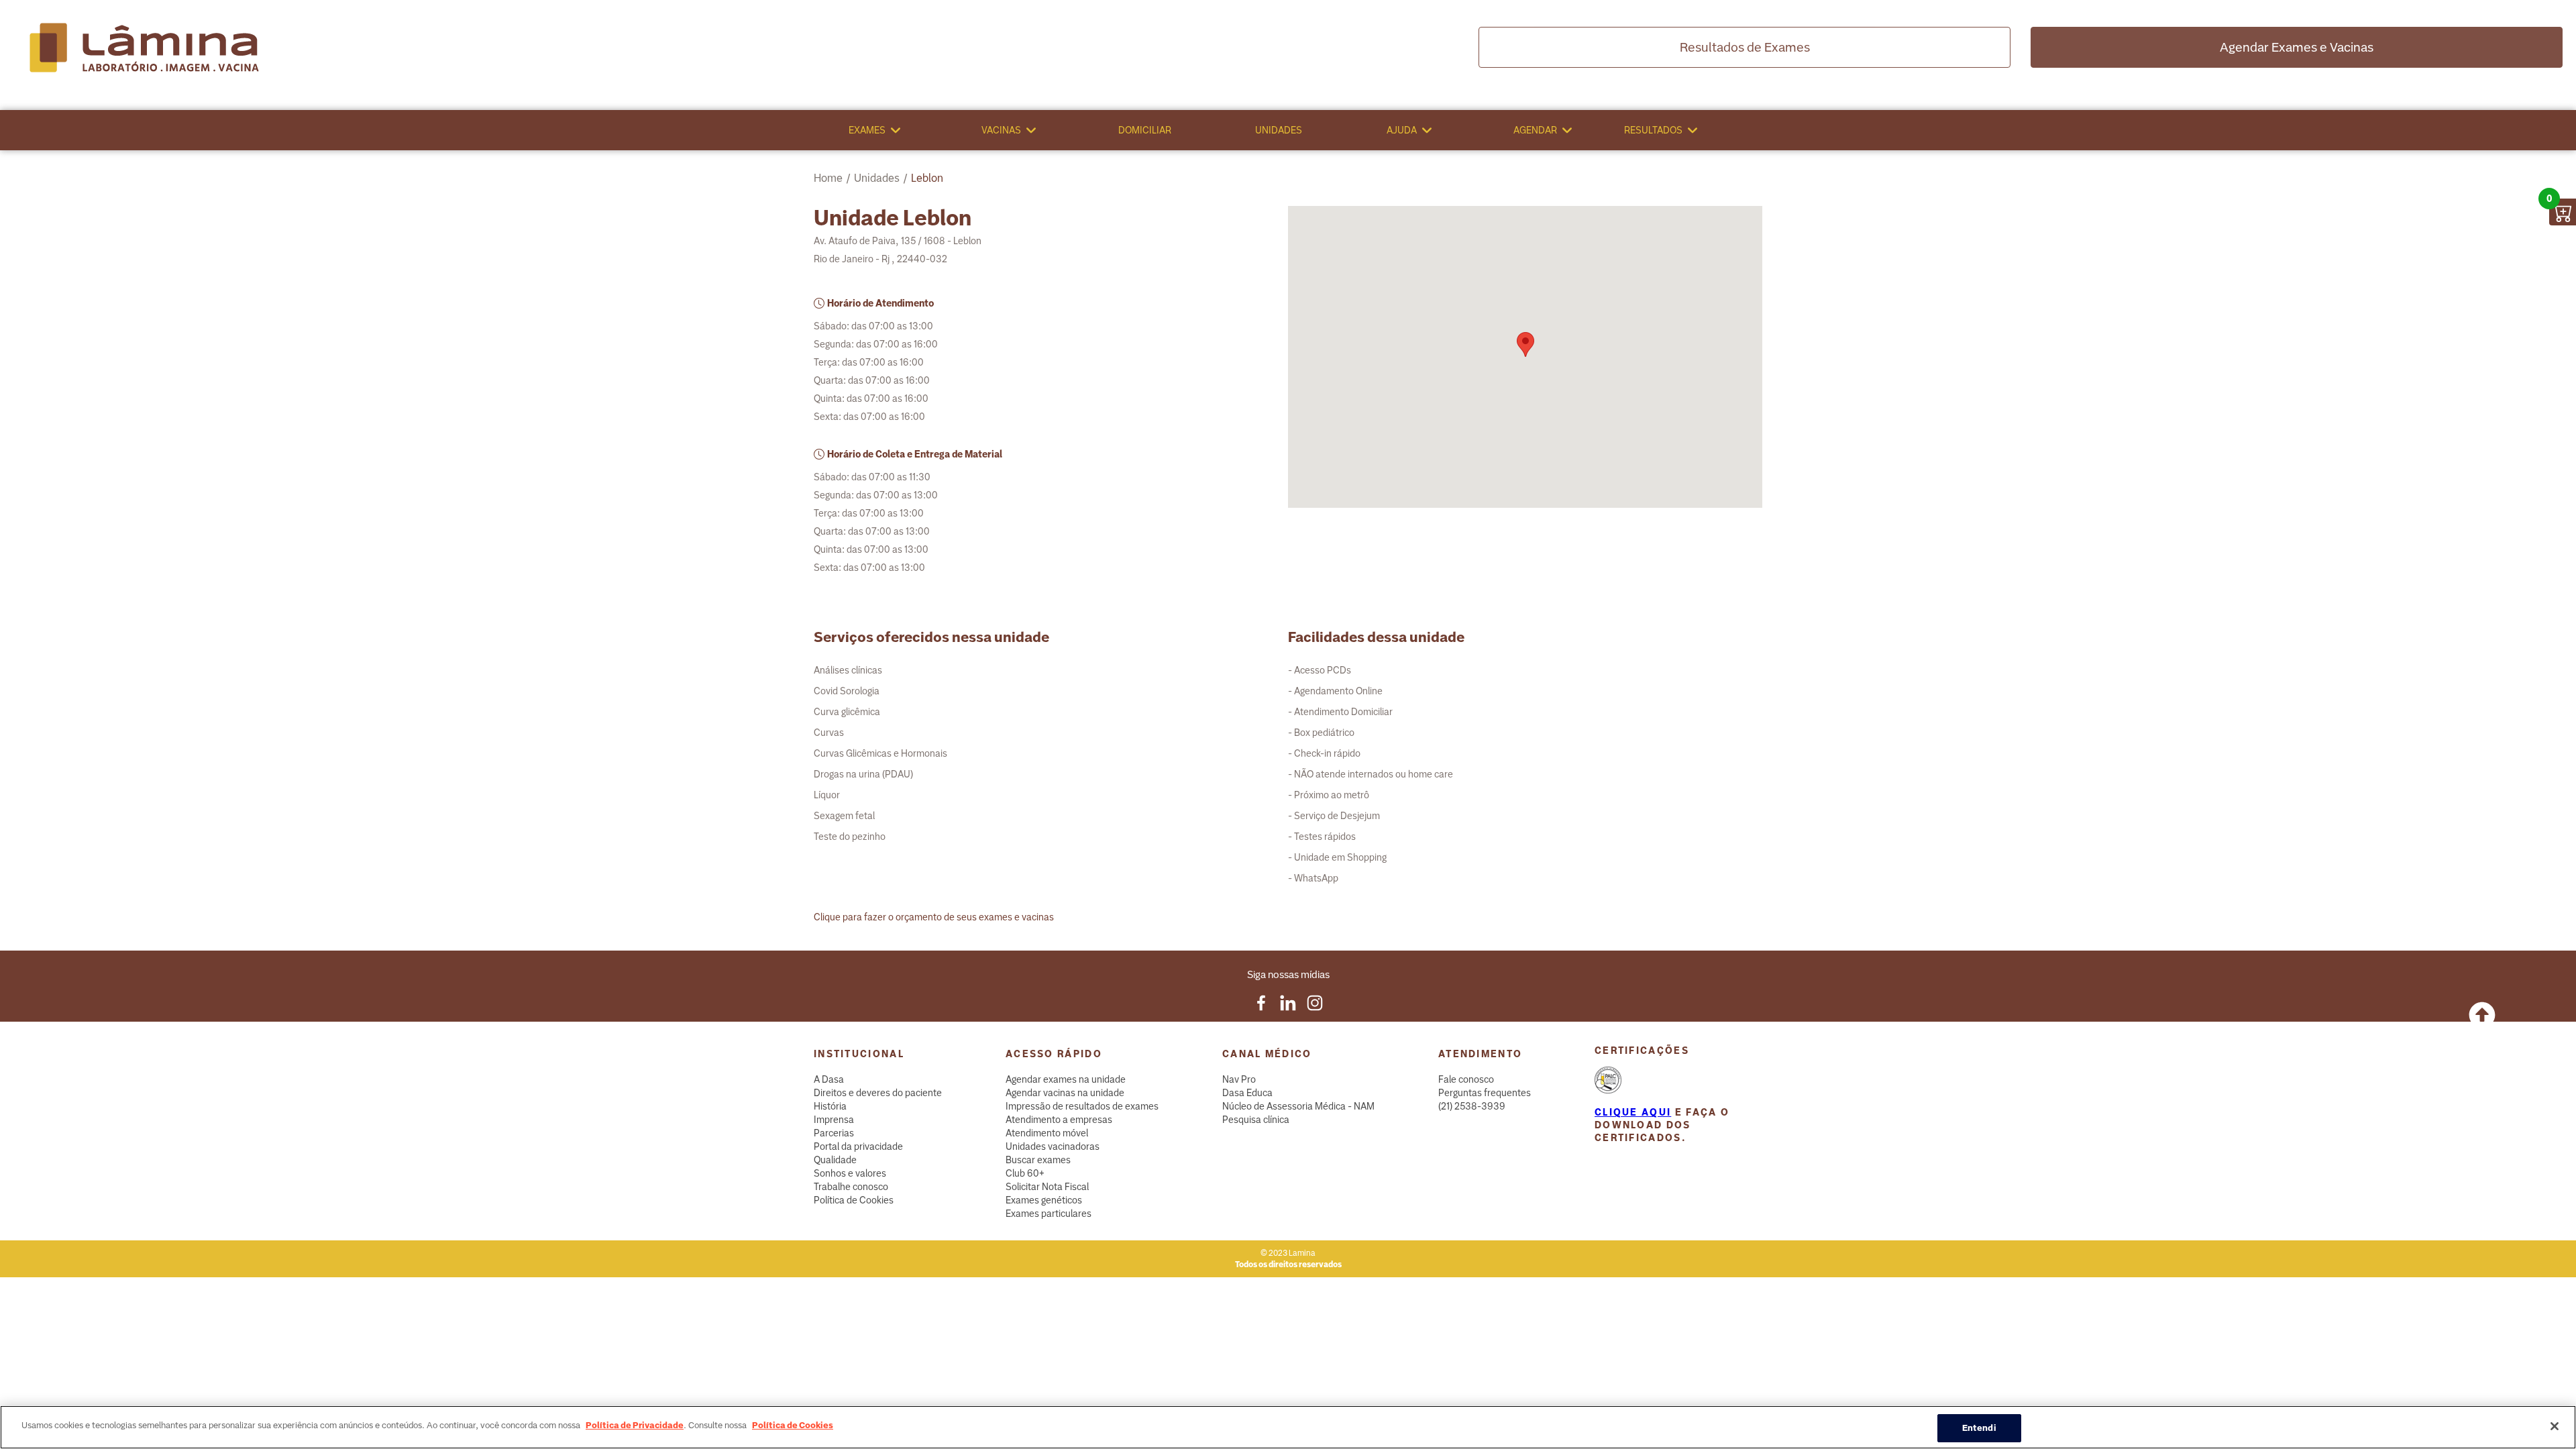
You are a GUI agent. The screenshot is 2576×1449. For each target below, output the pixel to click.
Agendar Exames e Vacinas (2297, 47)
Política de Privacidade (635, 1425)
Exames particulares (1049, 1214)
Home (828, 178)
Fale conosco (1466, 1079)
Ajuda (1402, 130)
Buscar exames (1038, 1160)
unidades (877, 178)
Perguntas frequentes (1485, 1093)
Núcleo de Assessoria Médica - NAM (1298, 1106)
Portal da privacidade (858, 1146)
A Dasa (829, 1079)
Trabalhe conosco (851, 1187)
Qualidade (835, 1160)
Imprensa (834, 1120)
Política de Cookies (854, 1200)
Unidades (1279, 130)
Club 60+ (1025, 1173)
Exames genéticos (1044, 1200)
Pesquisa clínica (1256, 1120)
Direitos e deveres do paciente (878, 1093)
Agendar (1535, 130)
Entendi (1979, 1428)
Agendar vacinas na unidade (1065, 1093)
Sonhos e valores (850, 1173)
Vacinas (1001, 130)
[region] (1288, 1427)
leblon (927, 178)
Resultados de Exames (1745, 47)
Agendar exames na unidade (1066, 1079)
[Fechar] (2555, 1426)
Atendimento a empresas (1059, 1120)
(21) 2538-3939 (1472, 1106)
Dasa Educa (1247, 1093)
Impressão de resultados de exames (1082, 1106)
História (830, 1106)
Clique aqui (1633, 1112)
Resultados (1653, 130)
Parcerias (834, 1133)
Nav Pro (1239, 1079)
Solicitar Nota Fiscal (1047, 1187)
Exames (867, 130)
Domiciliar (1145, 130)
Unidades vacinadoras (1053, 1146)
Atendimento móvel (1047, 1133)
